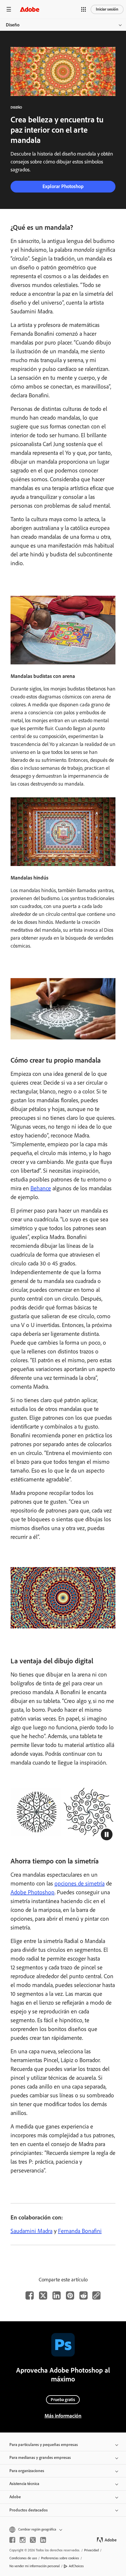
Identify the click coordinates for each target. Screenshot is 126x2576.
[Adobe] (30, 9)
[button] (84, 9)
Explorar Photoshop (63, 186)
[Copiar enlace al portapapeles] (96, 2295)
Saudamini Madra (31, 2231)
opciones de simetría (80, 1883)
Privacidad (91, 2550)
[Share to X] (43, 2295)
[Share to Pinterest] (70, 2295)
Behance (41, 1188)
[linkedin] (43, 2540)
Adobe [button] (15, 2497)
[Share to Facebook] (30, 2295)
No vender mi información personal (35, 2566)
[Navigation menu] (9, 9)
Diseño (13, 25)
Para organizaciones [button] (27, 2471)
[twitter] (33, 2540)
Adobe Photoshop (33, 1892)
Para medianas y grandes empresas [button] (40, 2458)
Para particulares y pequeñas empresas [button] (44, 2445)
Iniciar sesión (107, 9)
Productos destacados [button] (29, 2510)
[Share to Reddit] (84, 2295)
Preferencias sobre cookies (60, 2558)
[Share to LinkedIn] (57, 2295)
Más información (63, 2416)
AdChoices (76, 2566)
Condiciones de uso (23, 2558)
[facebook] (12, 2540)
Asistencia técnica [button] (24, 2484)
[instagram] (23, 2540)
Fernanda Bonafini (80, 2231)
